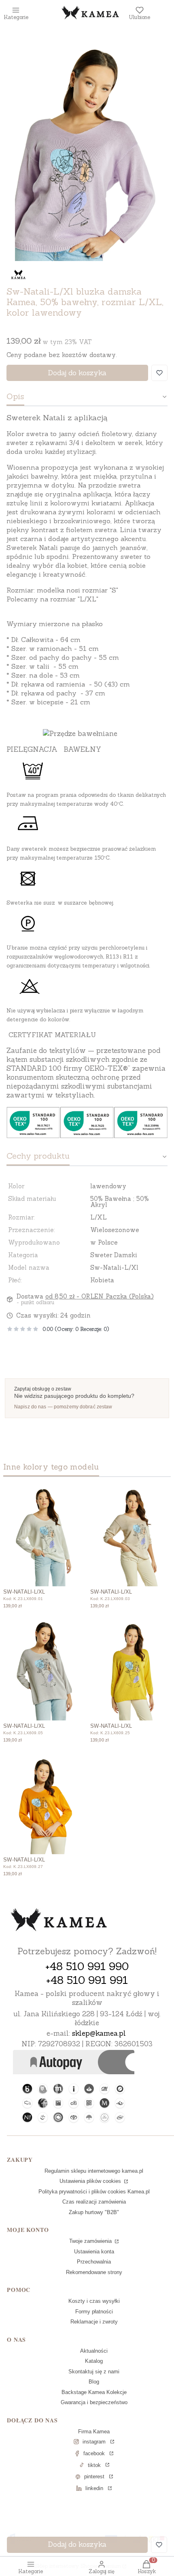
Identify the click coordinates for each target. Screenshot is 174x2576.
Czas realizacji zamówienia (94, 2202)
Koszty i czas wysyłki (94, 2301)
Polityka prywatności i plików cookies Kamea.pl (94, 2192)
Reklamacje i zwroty (94, 2322)
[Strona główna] (59, 1921)
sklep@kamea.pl (99, 2033)
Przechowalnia (94, 2262)
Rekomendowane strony (94, 2272)
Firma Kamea (94, 2432)
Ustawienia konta (94, 2252)
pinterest (94, 2477)
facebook (94, 2453)
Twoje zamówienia (91, 2241)
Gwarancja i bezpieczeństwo (94, 2402)
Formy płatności (94, 2312)
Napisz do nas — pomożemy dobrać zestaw (63, 1407)
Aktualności (94, 2351)
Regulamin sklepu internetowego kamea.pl (94, 2171)
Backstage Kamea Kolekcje (94, 2392)
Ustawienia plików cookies (91, 2181)
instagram (94, 2442)
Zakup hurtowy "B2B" (94, 2212)
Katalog (94, 2361)
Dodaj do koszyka (77, 373)
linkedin (94, 2488)
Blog (94, 2382)
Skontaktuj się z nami (94, 2372)
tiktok (94, 2465)
